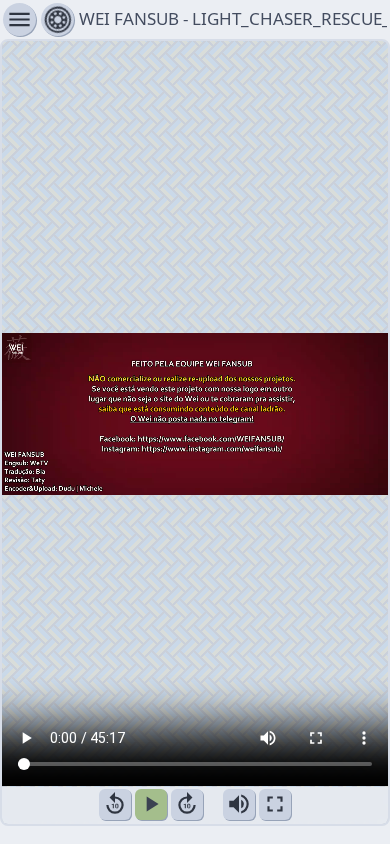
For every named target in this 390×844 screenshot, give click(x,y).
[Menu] (57, 19)
